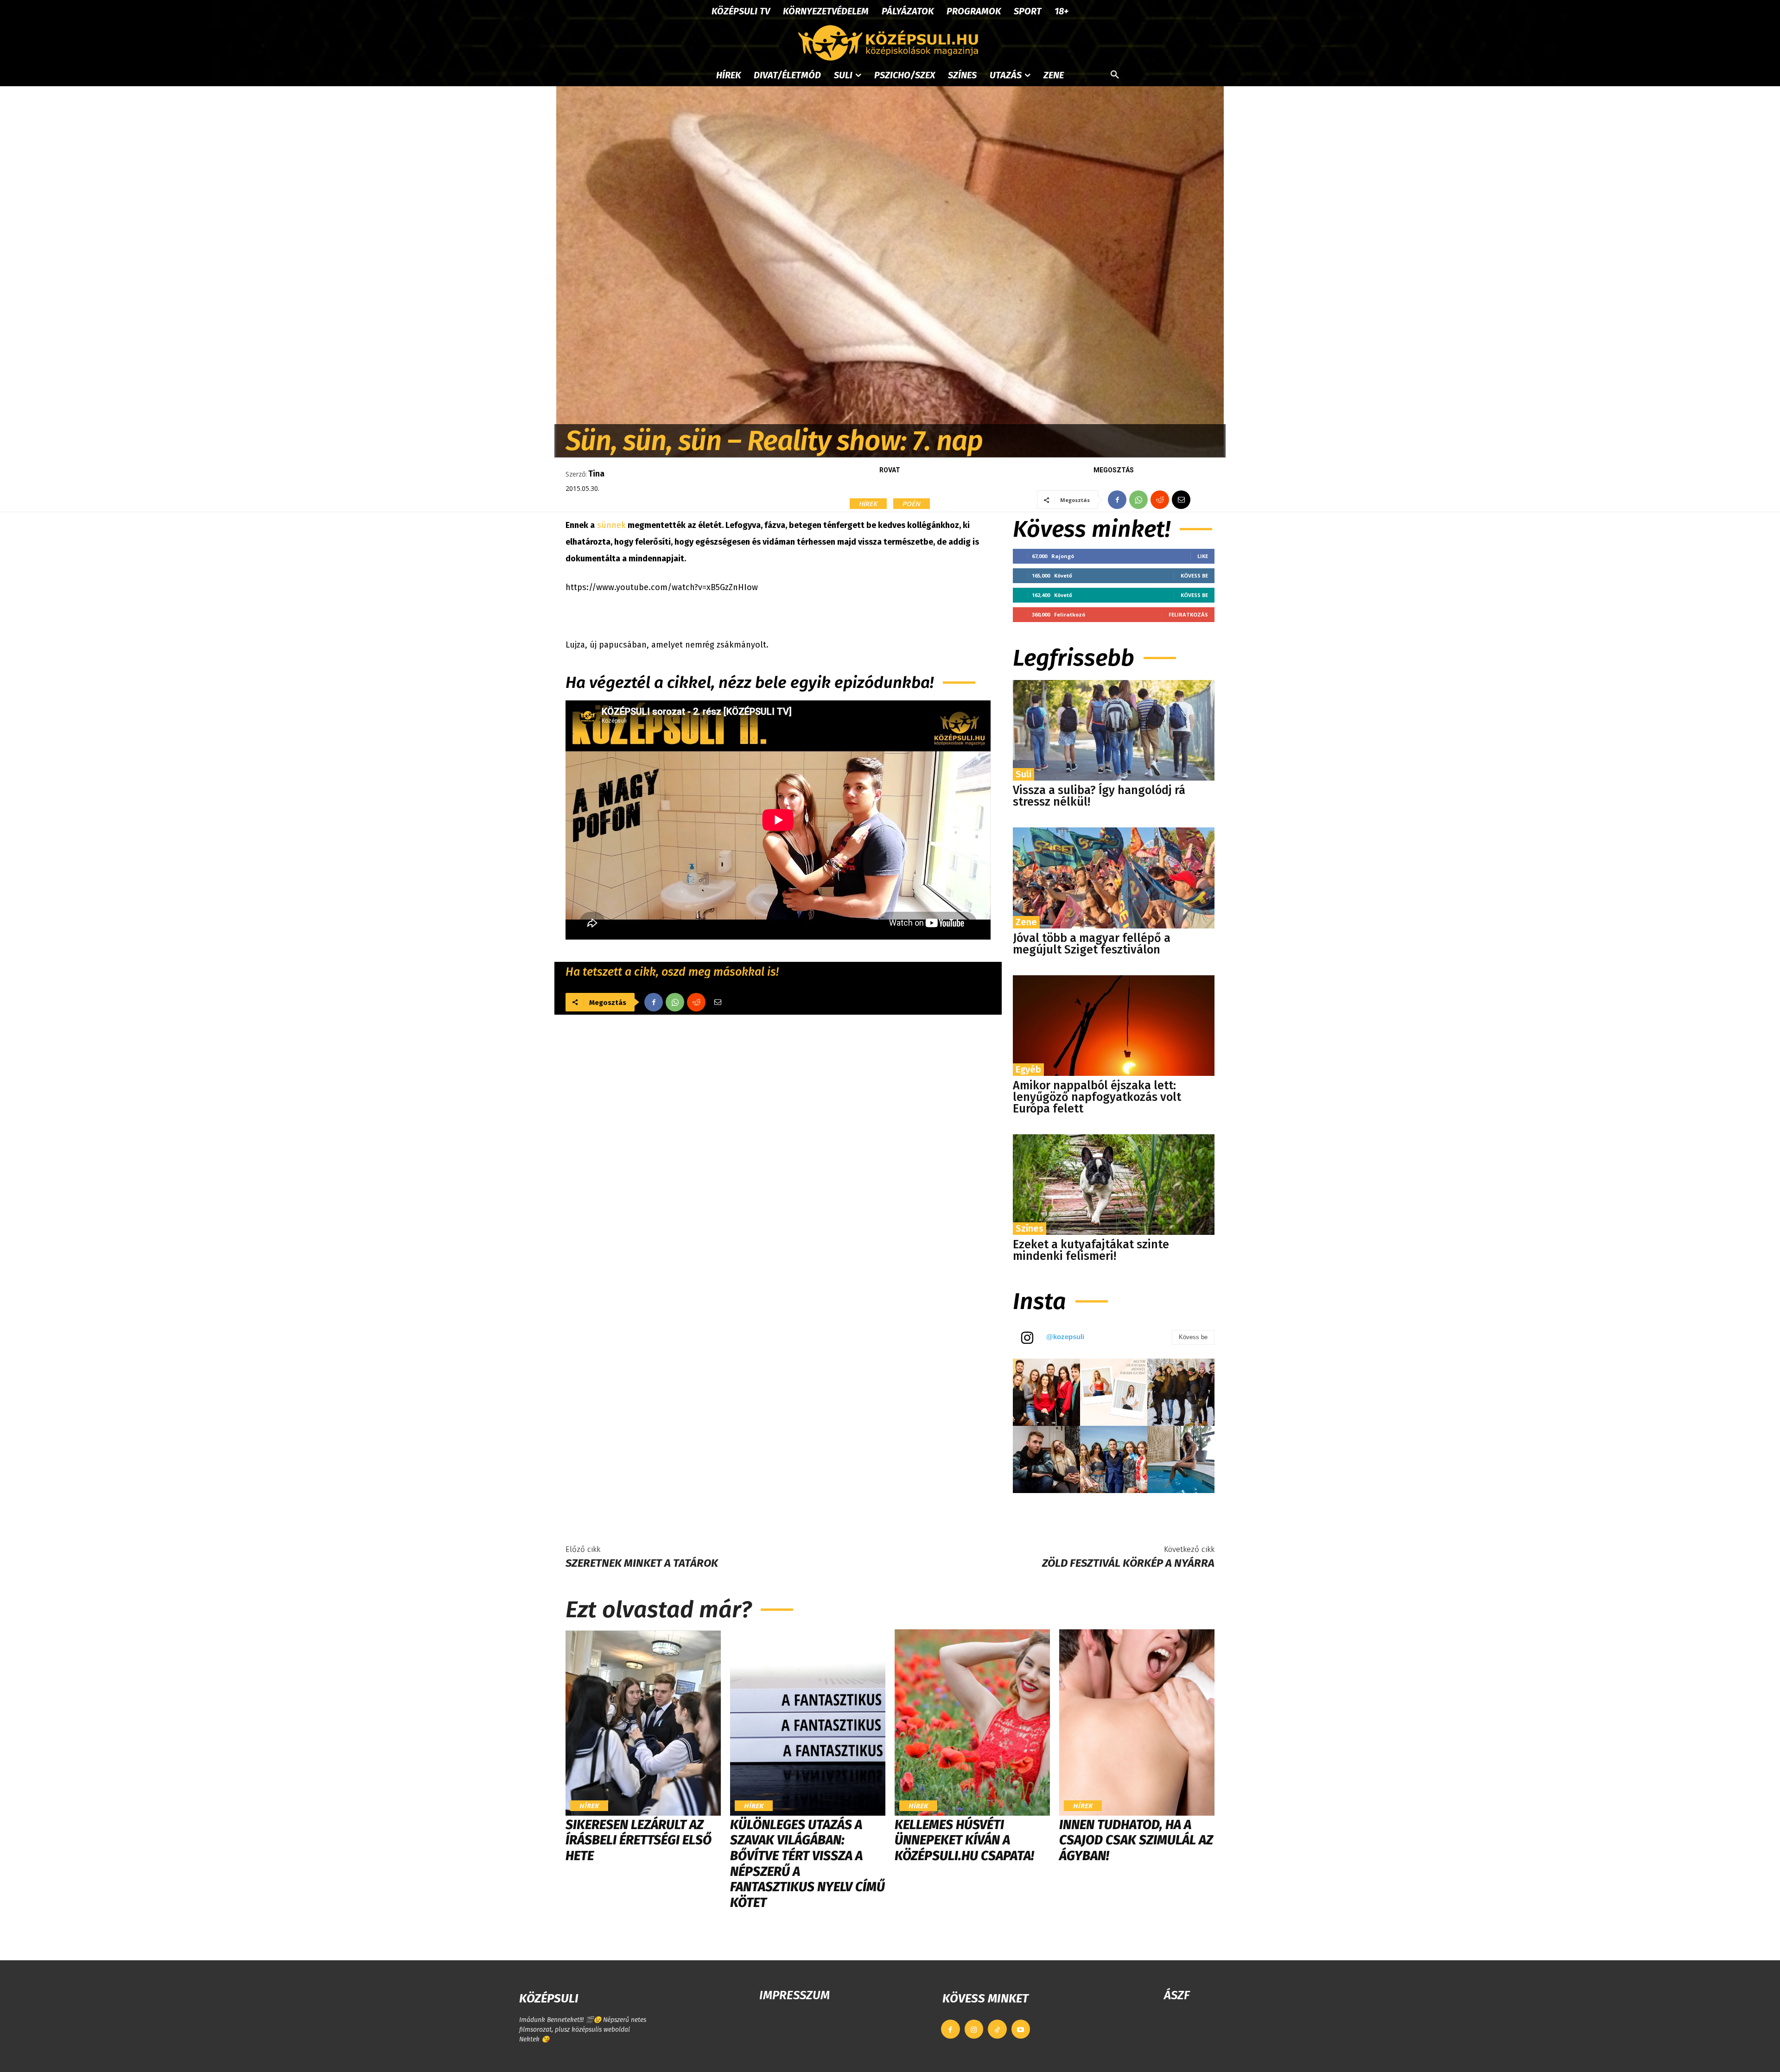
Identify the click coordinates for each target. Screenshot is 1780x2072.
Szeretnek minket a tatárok (642, 1563)
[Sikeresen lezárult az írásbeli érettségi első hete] (643, 1722)
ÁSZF (1177, 1995)
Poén (912, 503)
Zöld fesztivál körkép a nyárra (1128, 1563)
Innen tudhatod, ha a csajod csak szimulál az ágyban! (1136, 1840)
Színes (1030, 1228)
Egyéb (1028, 1069)
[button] (1115, 75)
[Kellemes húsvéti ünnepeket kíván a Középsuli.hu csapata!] (972, 1722)
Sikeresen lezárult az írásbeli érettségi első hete (639, 1840)
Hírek (868, 503)
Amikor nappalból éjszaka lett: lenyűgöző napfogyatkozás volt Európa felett (1097, 1097)
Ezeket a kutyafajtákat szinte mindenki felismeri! (1091, 1250)
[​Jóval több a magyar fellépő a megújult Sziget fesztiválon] (1114, 878)
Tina (596, 474)
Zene (1026, 922)
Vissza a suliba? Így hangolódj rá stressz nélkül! (1099, 796)
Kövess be (1194, 575)
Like (1203, 556)
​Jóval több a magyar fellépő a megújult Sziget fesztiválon (1092, 944)
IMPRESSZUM (795, 1995)
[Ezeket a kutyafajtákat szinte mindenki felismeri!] (1114, 1185)
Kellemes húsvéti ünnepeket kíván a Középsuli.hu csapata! (964, 1840)
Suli (1023, 774)
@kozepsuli (1065, 1337)
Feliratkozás (1188, 614)
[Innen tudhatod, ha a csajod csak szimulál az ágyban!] (1137, 1722)
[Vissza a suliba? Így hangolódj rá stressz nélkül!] (1114, 730)
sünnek (611, 525)
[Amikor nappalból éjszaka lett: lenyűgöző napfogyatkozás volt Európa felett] (1114, 1026)
